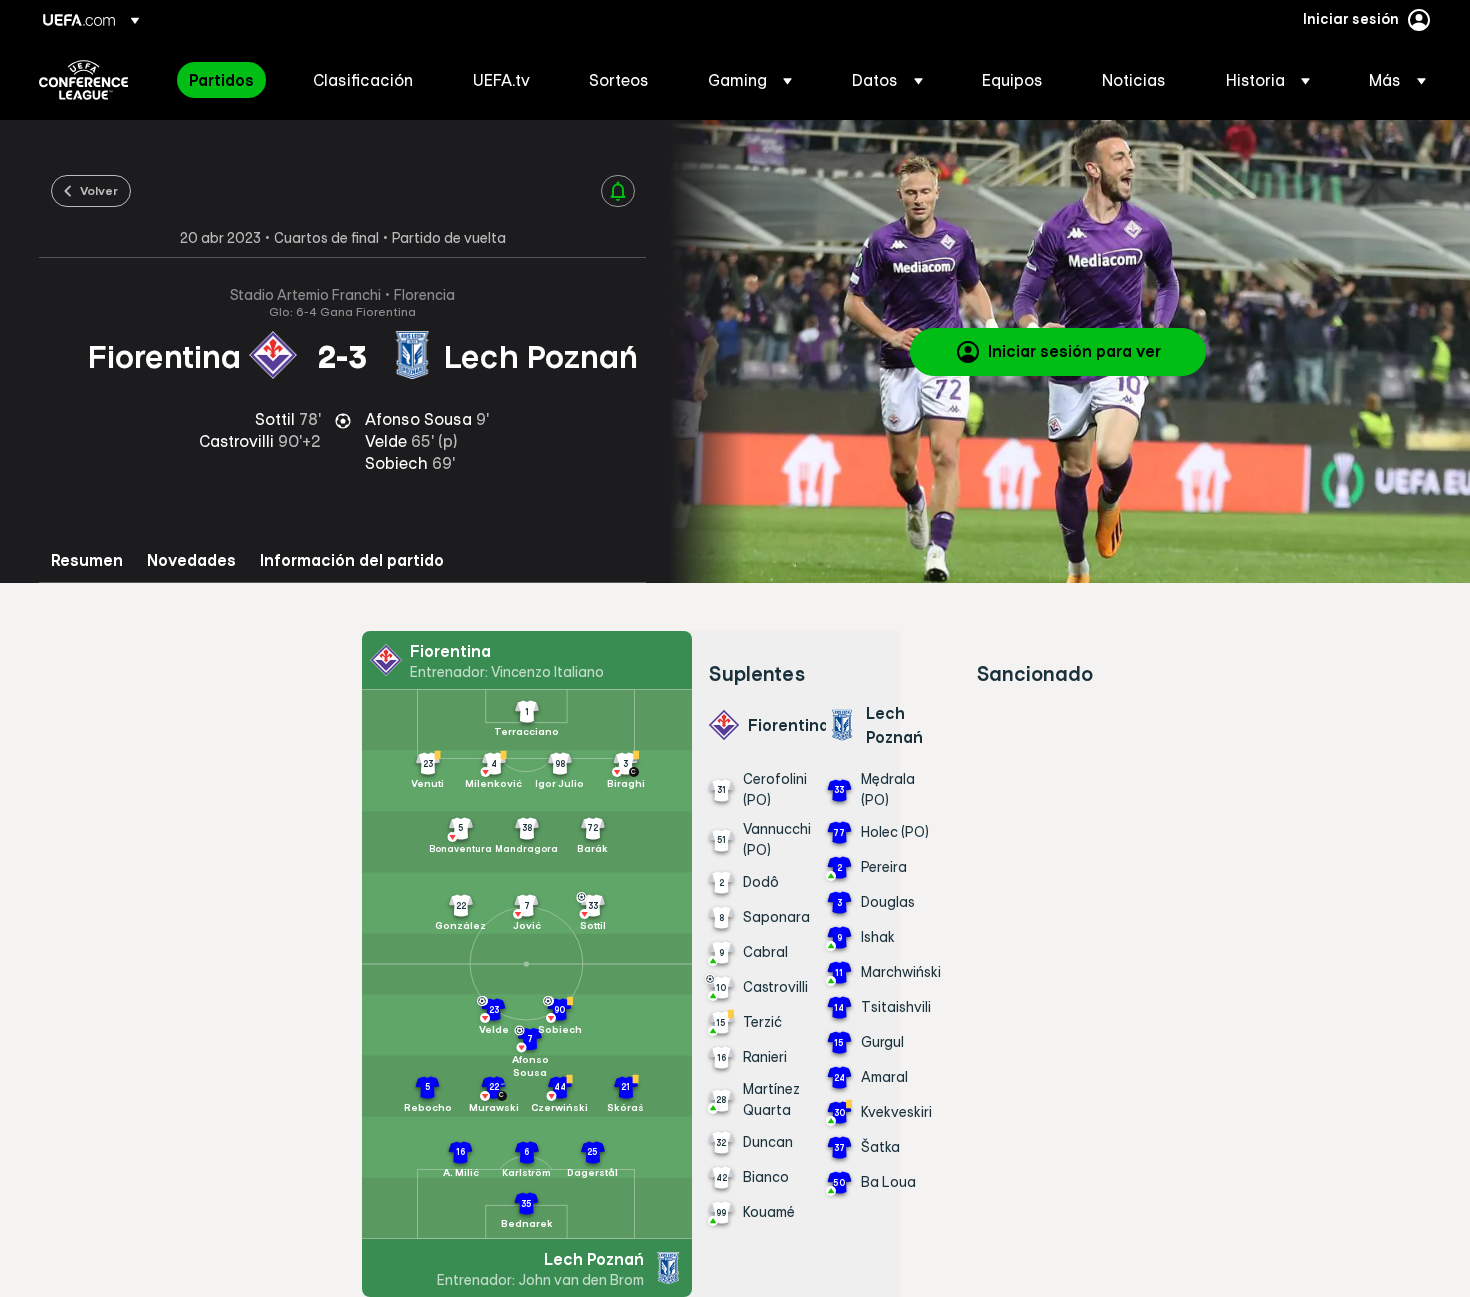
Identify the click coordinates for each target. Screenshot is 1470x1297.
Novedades (191, 560)
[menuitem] (226, 80)
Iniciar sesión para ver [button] (1074, 351)
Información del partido (352, 560)
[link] (221, 80)
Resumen (87, 560)
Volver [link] (99, 190)
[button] (750, 80)
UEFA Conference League (83, 80)
